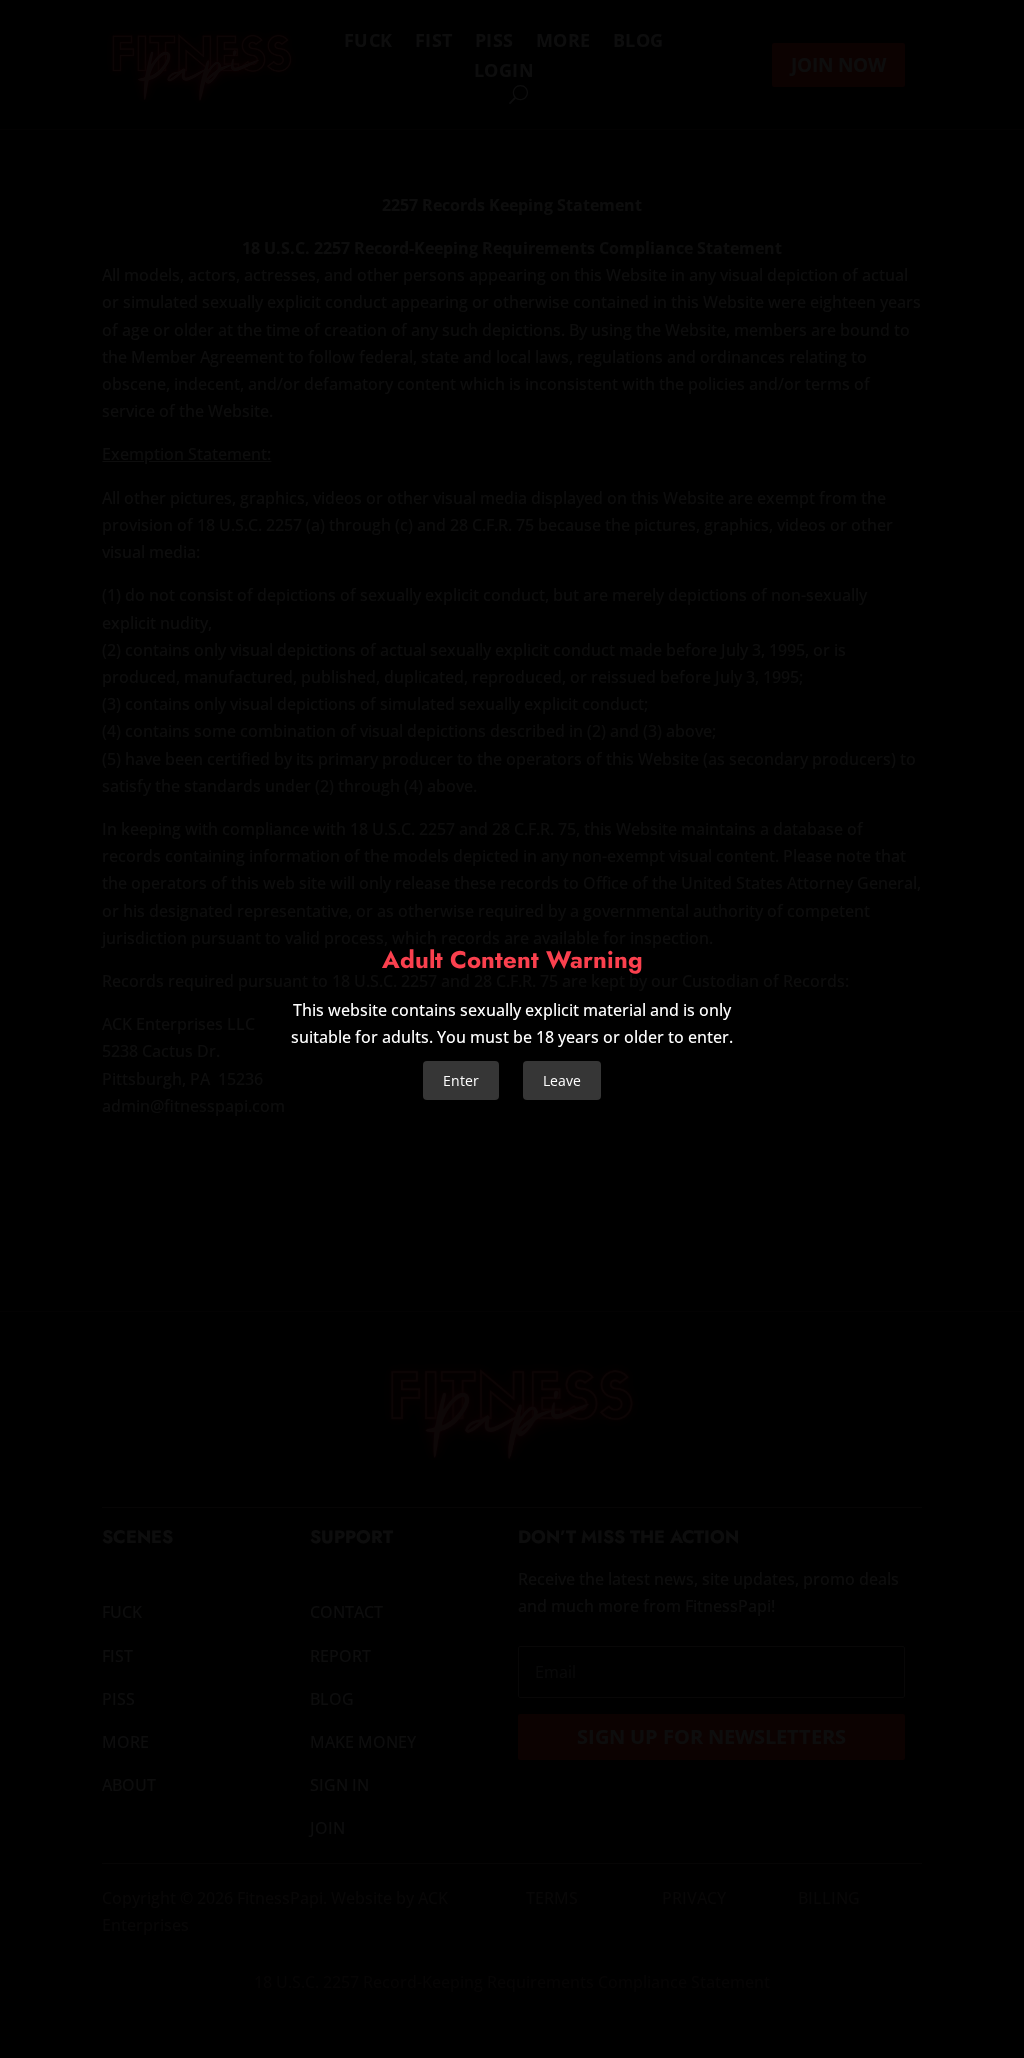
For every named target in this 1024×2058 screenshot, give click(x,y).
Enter (461, 1080)
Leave (562, 1080)
